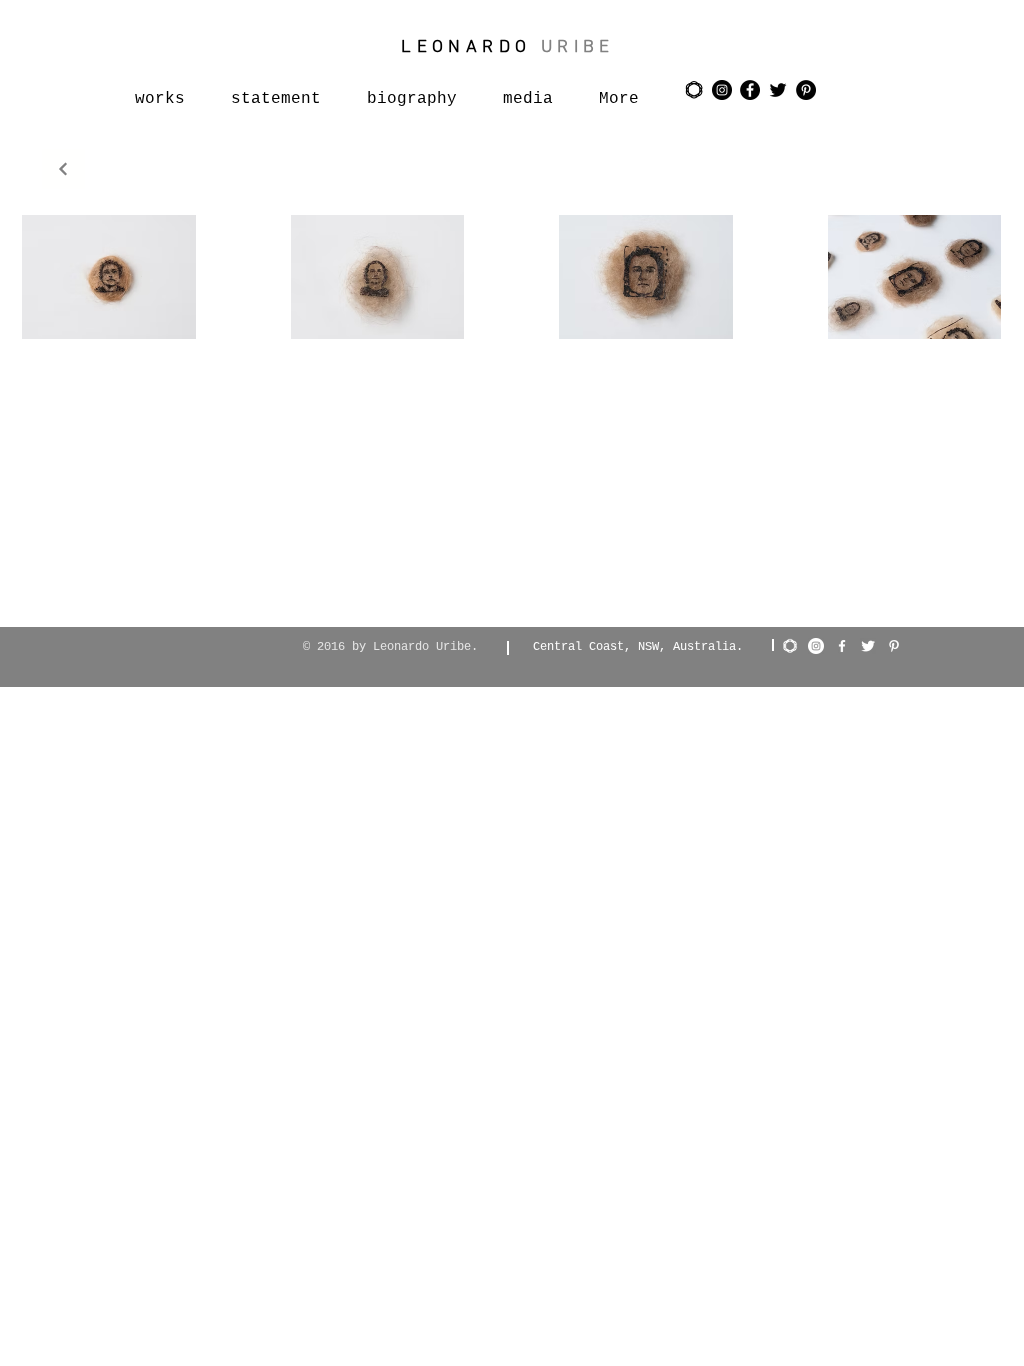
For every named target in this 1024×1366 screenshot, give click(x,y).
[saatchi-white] (790, 646)
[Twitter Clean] (868, 646)
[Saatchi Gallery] (694, 90)
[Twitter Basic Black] (778, 90)
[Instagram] (816, 646)
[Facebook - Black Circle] (750, 90)
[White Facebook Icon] (842, 646)
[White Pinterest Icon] (894, 646)
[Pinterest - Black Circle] (806, 90)
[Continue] (63, 169)
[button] (109, 277)
